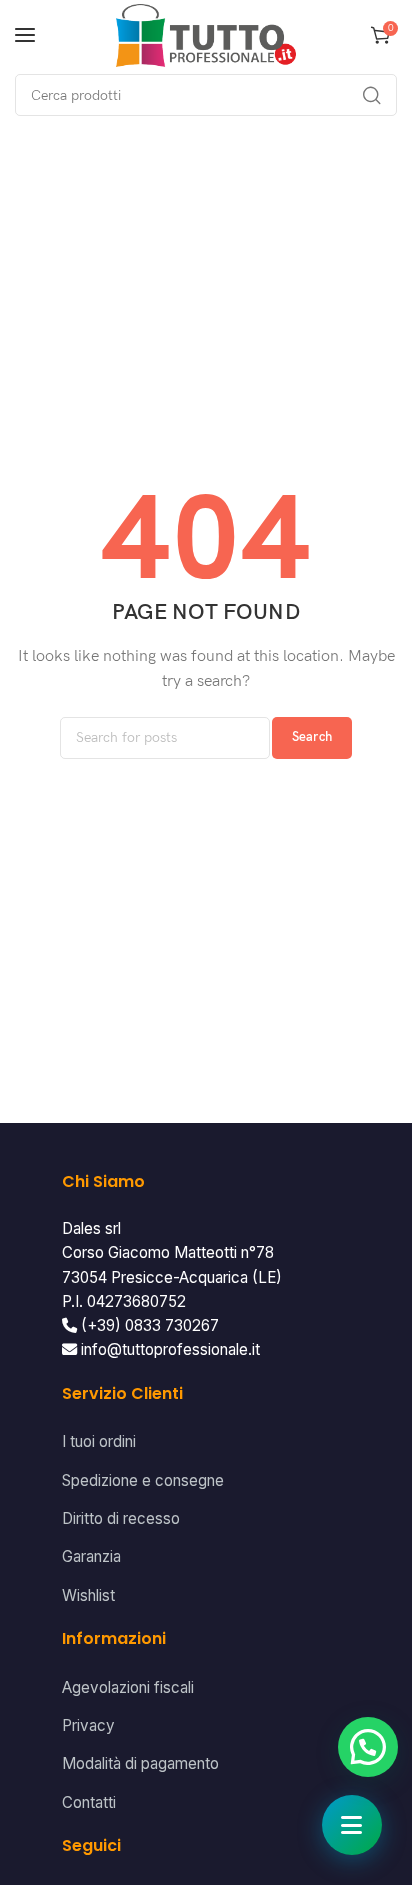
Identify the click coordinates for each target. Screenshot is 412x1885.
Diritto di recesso (121, 1518)
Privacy (88, 1725)
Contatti (89, 1802)
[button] (368, 1747)
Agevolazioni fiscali (128, 1687)
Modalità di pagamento (140, 1763)
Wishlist (88, 1595)
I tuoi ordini (99, 1441)
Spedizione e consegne (143, 1480)
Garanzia (91, 1556)
